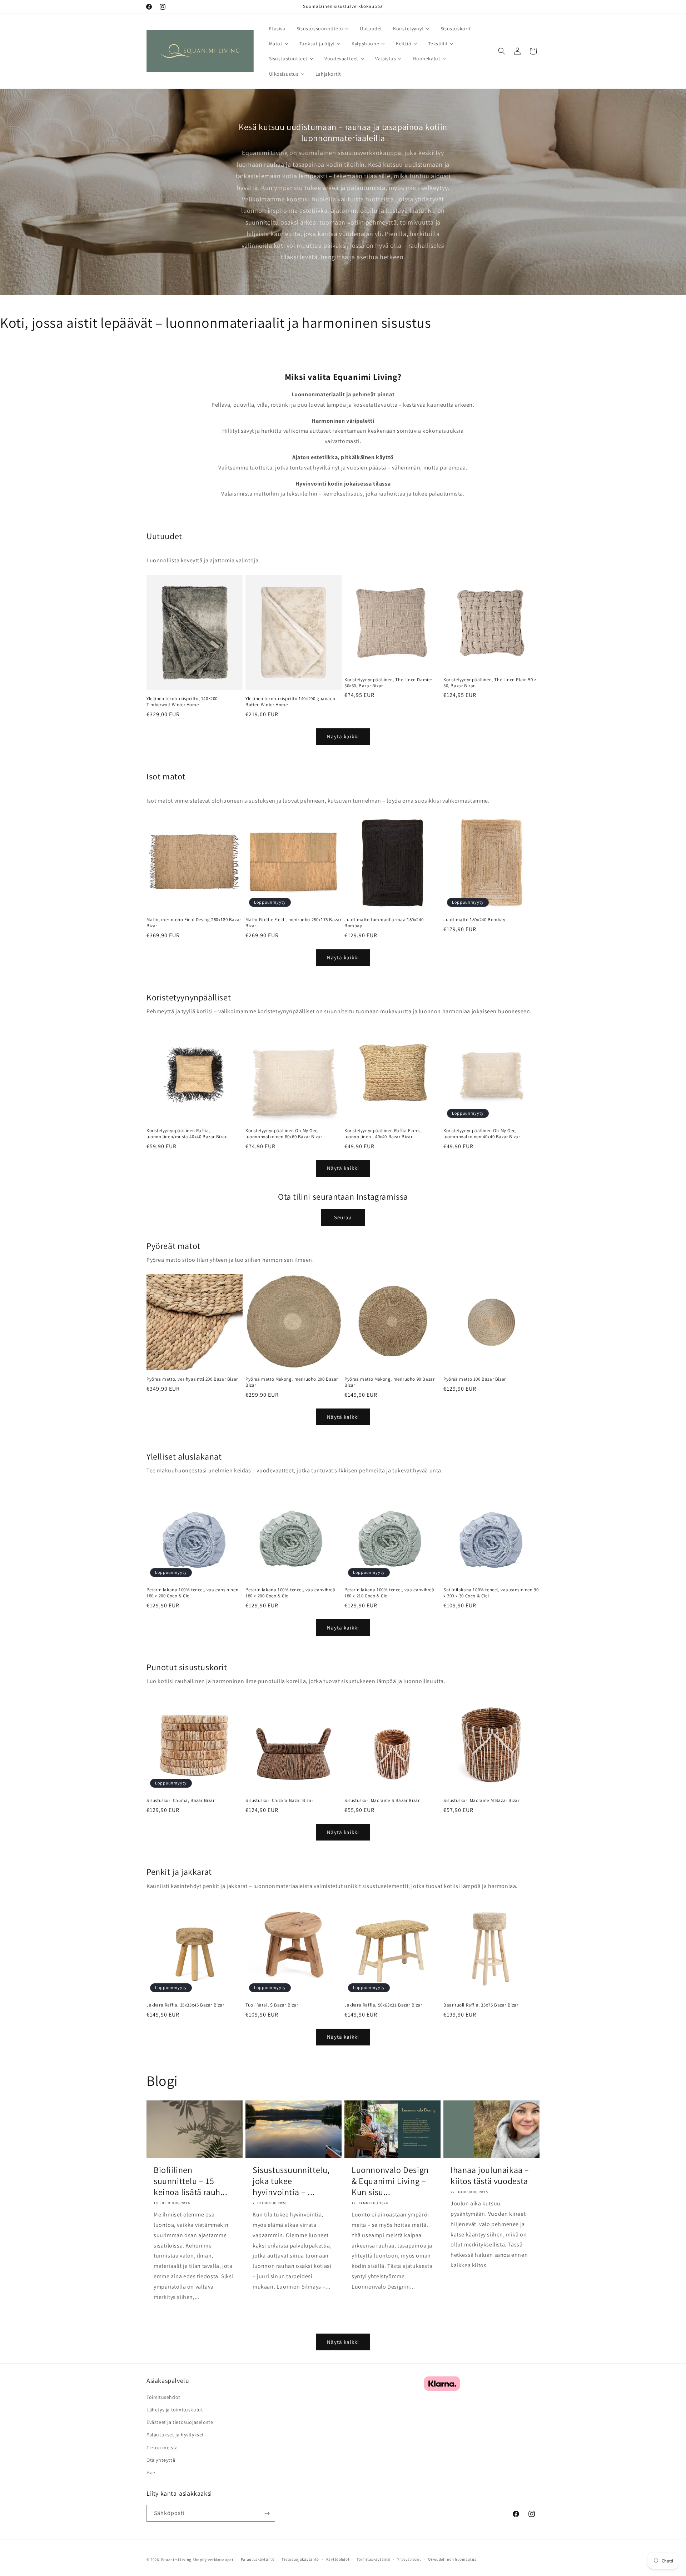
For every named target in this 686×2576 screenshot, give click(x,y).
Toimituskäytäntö (373, 2559)
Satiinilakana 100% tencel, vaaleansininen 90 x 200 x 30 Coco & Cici (491, 1593)
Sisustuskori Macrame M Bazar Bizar (481, 1801)
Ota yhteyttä (161, 2460)
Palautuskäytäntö (258, 2559)
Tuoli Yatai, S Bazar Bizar (272, 2005)
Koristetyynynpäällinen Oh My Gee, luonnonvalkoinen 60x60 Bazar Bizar (284, 1134)
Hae (151, 2472)
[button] (502, 51)
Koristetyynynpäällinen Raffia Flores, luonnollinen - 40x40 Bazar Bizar (383, 1134)
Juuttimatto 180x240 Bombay (474, 920)
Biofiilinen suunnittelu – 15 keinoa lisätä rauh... (191, 2181)
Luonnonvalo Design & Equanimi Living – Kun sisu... (390, 2181)
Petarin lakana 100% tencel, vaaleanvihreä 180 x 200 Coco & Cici (290, 1593)
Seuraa (343, 1217)
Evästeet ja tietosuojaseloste (180, 2422)
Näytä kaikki (343, 736)
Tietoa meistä (162, 2447)
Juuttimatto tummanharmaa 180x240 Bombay (384, 923)
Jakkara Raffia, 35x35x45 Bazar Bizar (185, 2005)
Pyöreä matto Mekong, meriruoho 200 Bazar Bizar (292, 1382)
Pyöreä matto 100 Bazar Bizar (475, 1379)
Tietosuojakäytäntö (300, 2559)
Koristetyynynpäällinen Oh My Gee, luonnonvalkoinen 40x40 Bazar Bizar (482, 1134)
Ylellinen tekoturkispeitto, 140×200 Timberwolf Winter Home (182, 702)
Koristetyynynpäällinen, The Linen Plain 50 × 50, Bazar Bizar (490, 683)
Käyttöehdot (338, 2559)
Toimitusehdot (163, 2397)
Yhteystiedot (409, 2559)
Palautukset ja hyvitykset (175, 2434)
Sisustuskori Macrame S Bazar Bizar (382, 1801)
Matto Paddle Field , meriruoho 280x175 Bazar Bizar (293, 923)
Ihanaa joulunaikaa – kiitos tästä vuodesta (490, 2175)
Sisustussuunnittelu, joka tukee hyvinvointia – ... (291, 2181)
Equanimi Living (177, 2560)
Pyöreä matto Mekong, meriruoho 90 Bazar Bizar (389, 1382)
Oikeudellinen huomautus (452, 2559)
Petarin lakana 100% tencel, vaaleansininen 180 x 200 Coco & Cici (192, 1593)
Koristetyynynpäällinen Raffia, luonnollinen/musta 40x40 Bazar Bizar (187, 1134)
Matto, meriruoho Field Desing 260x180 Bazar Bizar (194, 923)
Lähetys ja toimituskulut (175, 2409)
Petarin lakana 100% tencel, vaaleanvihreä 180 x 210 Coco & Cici (389, 1593)
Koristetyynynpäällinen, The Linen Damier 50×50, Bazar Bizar (388, 683)
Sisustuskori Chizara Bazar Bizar (279, 1801)
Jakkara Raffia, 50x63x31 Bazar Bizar (383, 2005)
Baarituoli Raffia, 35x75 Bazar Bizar (481, 2005)
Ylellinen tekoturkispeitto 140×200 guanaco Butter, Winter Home (290, 702)
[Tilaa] (267, 2513)
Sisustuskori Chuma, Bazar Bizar (181, 1801)
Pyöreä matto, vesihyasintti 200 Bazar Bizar (192, 1379)
